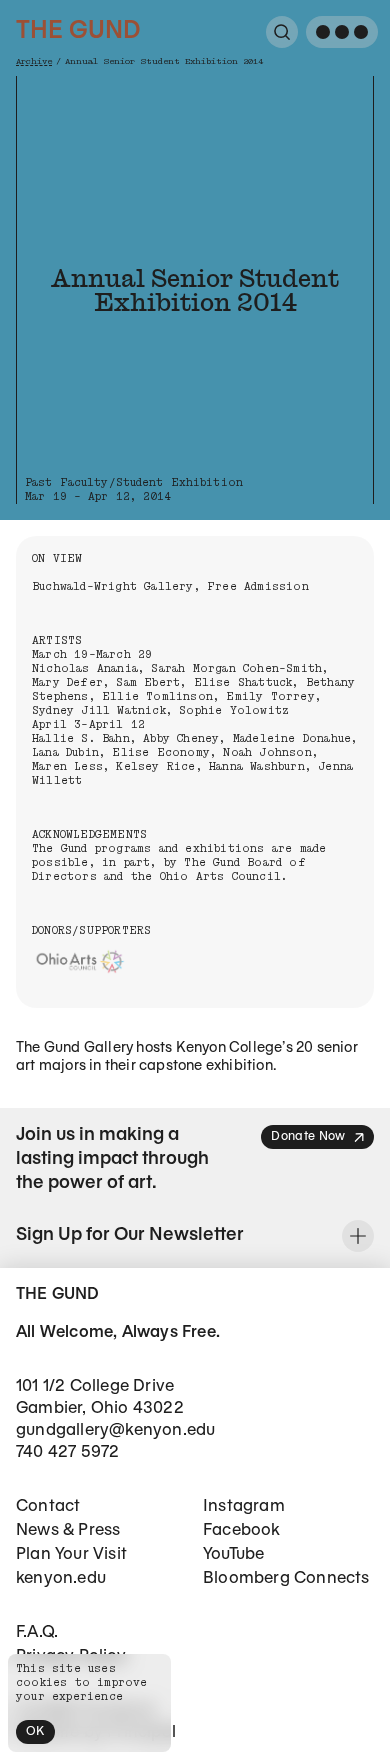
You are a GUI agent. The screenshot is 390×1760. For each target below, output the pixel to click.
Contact (48, 1506)
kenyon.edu (61, 1578)
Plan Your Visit (71, 1554)
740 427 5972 (67, 1452)
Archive (34, 61)
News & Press (68, 1530)
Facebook (242, 1530)
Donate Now (308, 1136)
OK (35, 1731)
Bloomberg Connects (286, 1578)
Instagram (244, 1506)
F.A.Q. (37, 1632)
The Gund (78, 32)
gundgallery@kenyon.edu (115, 1430)
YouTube (233, 1554)
